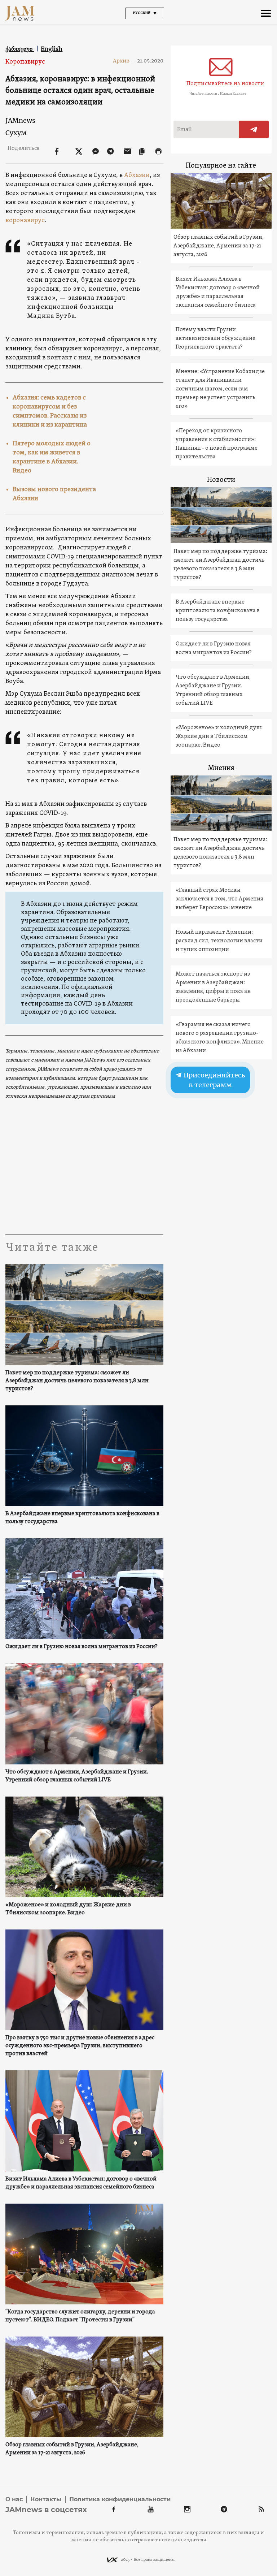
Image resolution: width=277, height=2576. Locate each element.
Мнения (221, 768)
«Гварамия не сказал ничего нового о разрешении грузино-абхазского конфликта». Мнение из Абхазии (220, 1038)
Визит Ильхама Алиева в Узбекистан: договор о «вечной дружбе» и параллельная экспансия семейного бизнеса (81, 2183)
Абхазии (137, 175)
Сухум (16, 133)
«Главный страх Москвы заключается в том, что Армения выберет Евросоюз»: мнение (219, 899)
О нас (14, 2499)
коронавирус (25, 221)
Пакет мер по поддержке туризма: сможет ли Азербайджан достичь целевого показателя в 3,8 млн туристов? (77, 1381)
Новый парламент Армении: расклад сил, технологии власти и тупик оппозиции (219, 941)
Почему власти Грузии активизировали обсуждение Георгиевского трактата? (216, 338)
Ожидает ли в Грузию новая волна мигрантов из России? (82, 1647)
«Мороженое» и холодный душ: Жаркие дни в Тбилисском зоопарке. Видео (68, 1909)
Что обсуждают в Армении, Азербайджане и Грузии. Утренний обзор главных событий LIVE (77, 1776)
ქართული (20, 49)
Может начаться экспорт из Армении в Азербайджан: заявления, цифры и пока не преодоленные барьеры (213, 987)
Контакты (46, 2499)
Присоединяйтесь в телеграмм (214, 1080)
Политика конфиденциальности (120, 2499)
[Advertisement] (84, 1166)
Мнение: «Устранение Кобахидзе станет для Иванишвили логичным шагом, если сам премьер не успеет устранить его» (220, 389)
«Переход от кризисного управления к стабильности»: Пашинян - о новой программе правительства (217, 444)
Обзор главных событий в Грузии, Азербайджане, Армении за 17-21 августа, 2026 (72, 2449)
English (52, 49)
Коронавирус (25, 62)
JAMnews (20, 120)
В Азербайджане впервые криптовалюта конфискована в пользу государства (82, 1518)
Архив (124, 61)
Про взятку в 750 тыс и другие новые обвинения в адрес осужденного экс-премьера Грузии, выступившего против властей (80, 2046)
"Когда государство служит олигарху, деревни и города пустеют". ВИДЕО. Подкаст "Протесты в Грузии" (80, 2316)
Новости (221, 480)
